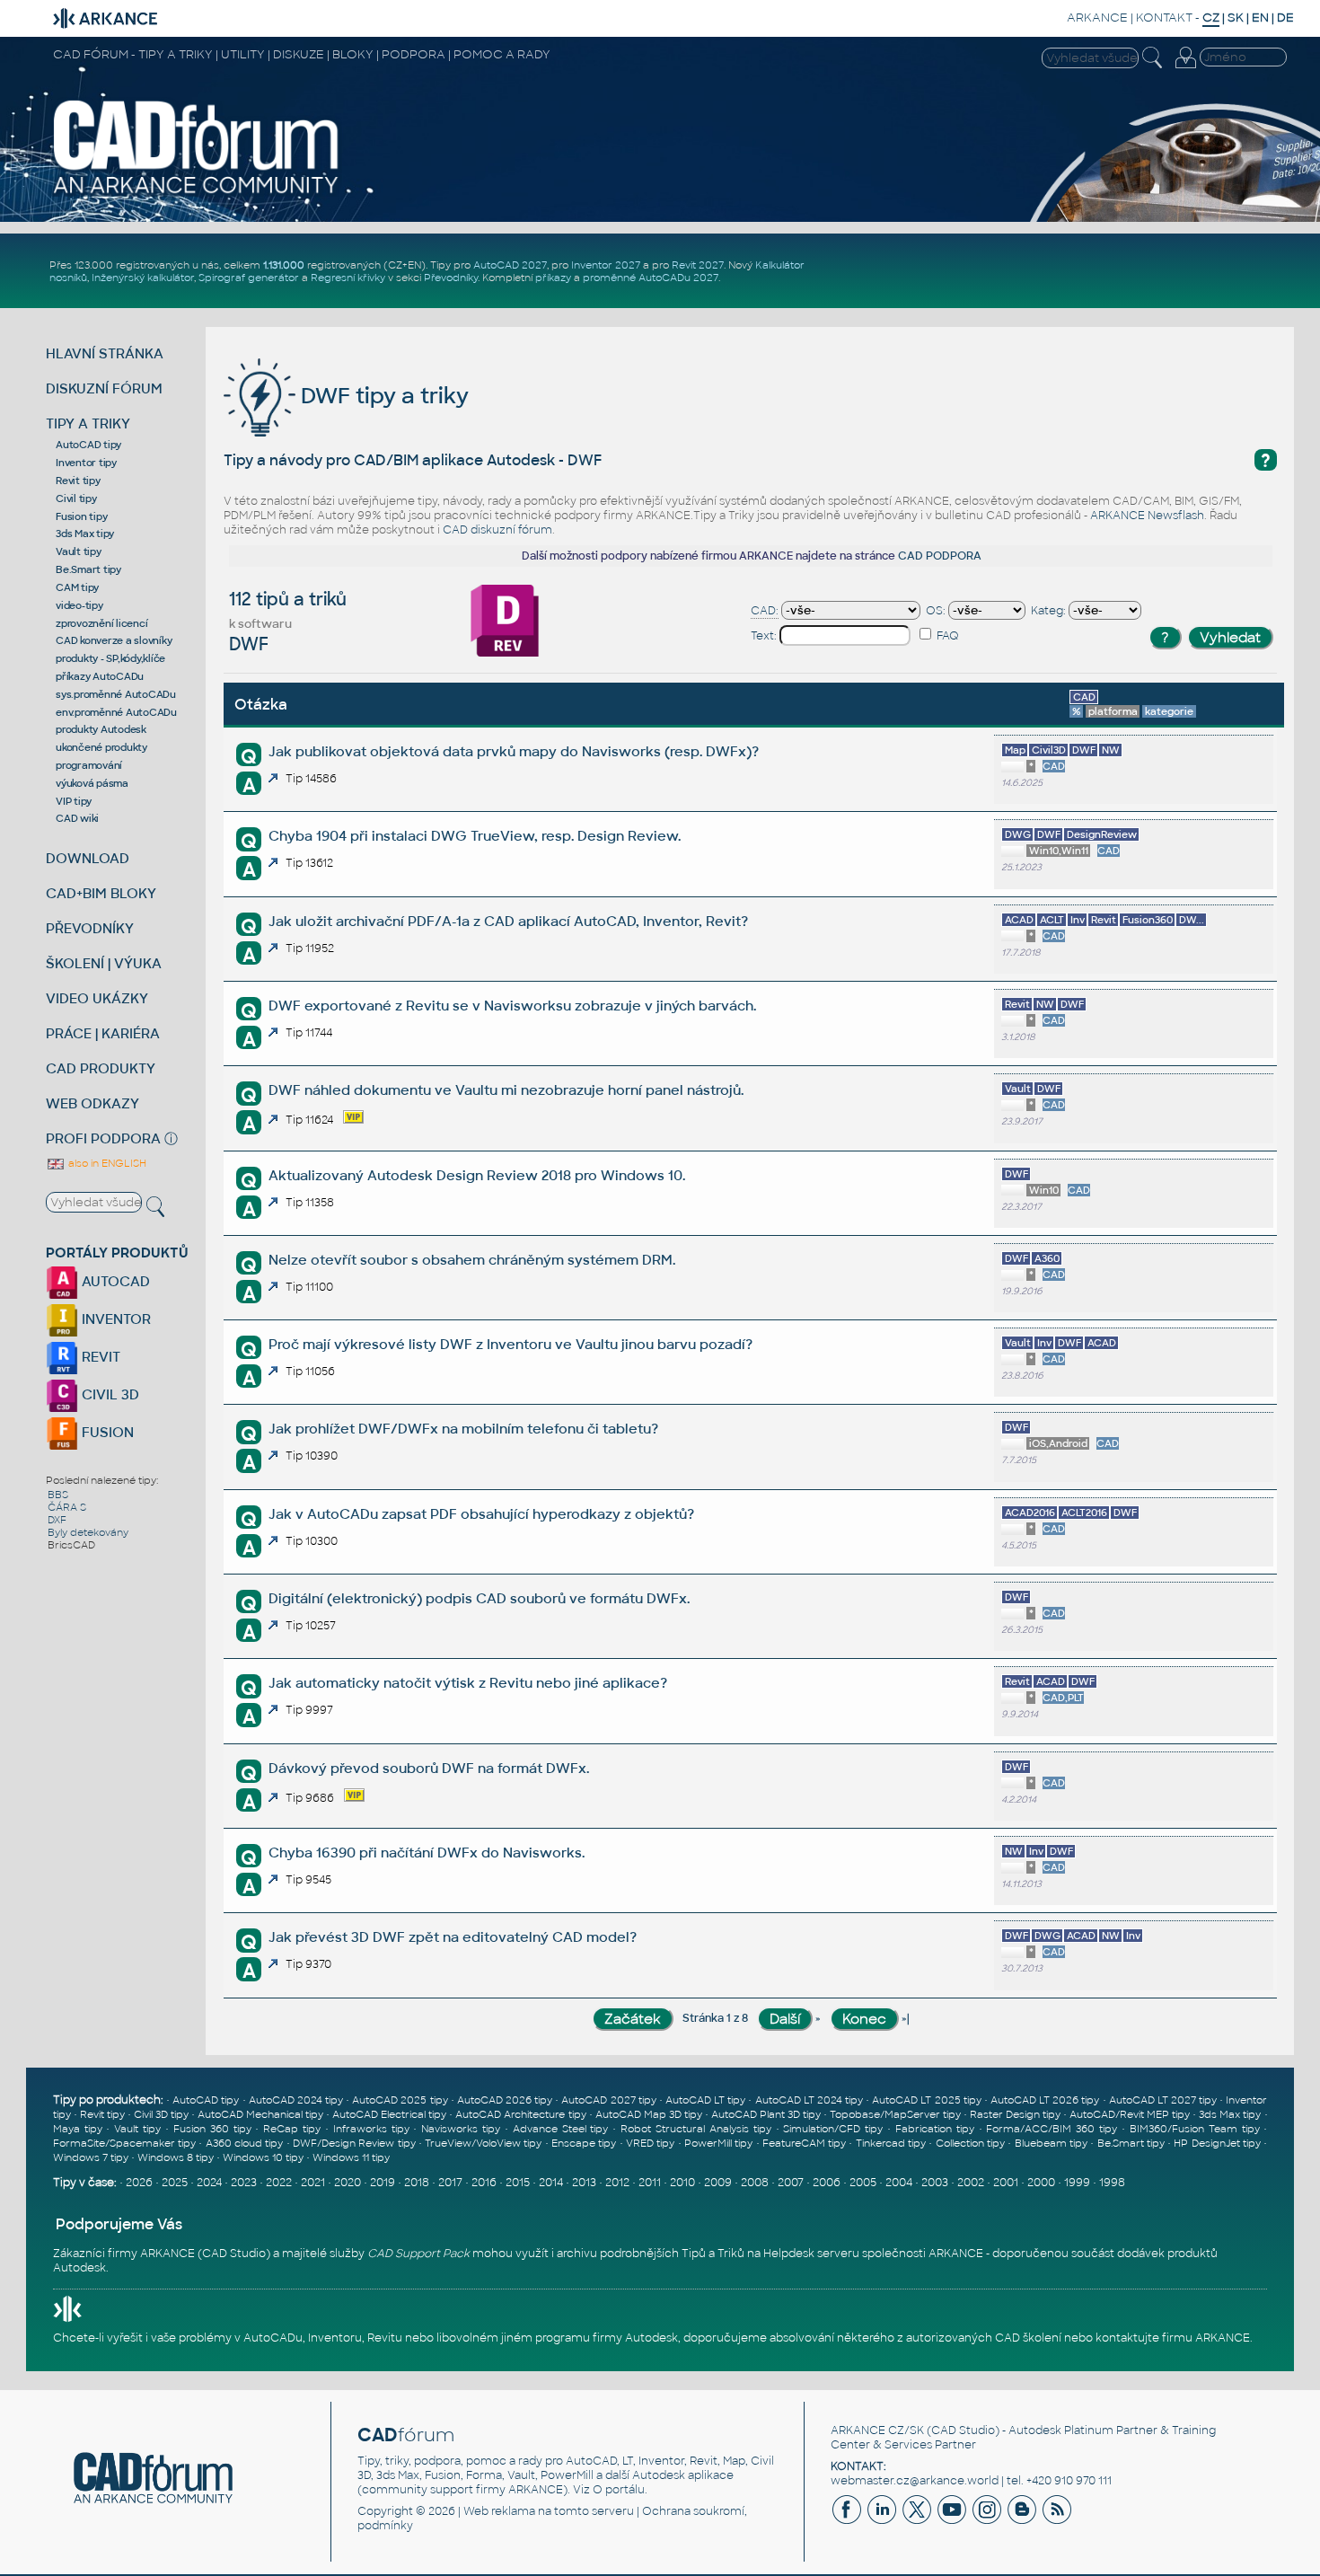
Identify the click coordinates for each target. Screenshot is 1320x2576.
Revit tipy (78, 481)
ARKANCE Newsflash (1147, 516)
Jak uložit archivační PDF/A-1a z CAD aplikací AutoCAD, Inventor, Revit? (508, 921)
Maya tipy (78, 2129)
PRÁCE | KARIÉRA (103, 1033)
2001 (1006, 2183)
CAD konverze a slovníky (114, 640)
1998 (1112, 2183)
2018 (417, 2183)
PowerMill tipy (718, 2143)
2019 (383, 2183)
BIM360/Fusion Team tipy (1195, 2129)
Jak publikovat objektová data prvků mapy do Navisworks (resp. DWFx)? (514, 751)
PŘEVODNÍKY (90, 928)
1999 (1077, 2183)
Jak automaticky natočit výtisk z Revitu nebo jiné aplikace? (468, 1683)
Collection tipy (970, 2143)
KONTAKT (1164, 18)
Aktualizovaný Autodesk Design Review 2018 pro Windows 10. (477, 1175)
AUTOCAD (114, 1281)
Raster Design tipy (1015, 2114)
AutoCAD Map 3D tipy (649, 2114)
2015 (518, 2183)
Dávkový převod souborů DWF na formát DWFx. (429, 1768)
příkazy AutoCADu (100, 676)
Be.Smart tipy (88, 569)
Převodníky (451, 278)
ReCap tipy (292, 2129)
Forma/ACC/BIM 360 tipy (1052, 2129)
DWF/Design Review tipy (354, 2143)
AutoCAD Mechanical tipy (260, 2114)
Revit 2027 (698, 265)
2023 (244, 2183)
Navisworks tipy (461, 2129)
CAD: (765, 611)
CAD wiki (77, 818)
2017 (450, 2183)
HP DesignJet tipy (1217, 2143)
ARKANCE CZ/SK (877, 2430)
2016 (484, 2183)
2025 (175, 2183)
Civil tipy (76, 498)
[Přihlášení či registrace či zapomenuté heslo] (1185, 68)
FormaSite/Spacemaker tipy (124, 2143)
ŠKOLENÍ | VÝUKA (104, 963)
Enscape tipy (584, 2143)
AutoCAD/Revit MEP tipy (1130, 2114)
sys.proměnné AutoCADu (116, 694)
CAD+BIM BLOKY (101, 893)
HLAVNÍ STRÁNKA (105, 353)
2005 (863, 2183)
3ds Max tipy (85, 534)
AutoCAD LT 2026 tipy (1045, 2100)
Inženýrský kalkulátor (143, 278)
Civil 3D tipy (161, 2114)
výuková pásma (92, 783)
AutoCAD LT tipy (705, 2100)
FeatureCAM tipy (804, 2143)
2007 (791, 2183)
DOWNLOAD (88, 858)
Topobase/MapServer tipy (895, 2114)
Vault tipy (79, 551)
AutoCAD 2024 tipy (296, 2100)
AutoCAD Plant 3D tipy (766, 2114)
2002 (971, 2183)
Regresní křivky (348, 278)
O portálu (619, 2490)
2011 (650, 2183)
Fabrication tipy (935, 2129)
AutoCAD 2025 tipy (400, 2100)
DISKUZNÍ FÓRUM (104, 388)
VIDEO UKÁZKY (97, 998)
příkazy (553, 278)
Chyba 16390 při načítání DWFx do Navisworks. (427, 1853)
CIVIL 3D (109, 1394)
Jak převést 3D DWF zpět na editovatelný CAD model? (453, 1937)
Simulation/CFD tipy (833, 2129)
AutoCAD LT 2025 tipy (926, 2100)
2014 (551, 2183)
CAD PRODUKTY (101, 1068)
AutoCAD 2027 (510, 265)
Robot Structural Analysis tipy (696, 2129)
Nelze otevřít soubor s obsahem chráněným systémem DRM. (472, 1260)
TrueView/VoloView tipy (483, 2143)
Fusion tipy (81, 516)
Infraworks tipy (371, 2129)
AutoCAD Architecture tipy (520, 2114)
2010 (682, 2183)
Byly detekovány (88, 1532)
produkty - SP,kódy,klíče (110, 658)
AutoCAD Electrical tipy (389, 2114)
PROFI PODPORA (103, 1138)
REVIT (99, 1357)
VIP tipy (74, 801)
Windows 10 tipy (263, 2157)
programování (89, 765)
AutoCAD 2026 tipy (505, 2100)
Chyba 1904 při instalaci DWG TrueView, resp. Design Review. (475, 836)
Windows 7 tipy (91, 2157)
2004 (899, 2183)
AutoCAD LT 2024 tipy (809, 2100)
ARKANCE (1097, 18)
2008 (755, 2183)
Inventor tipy (86, 463)
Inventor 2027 (606, 265)
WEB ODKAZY (92, 1103)
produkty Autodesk (101, 729)
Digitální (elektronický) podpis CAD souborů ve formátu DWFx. (479, 1598)
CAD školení (1028, 2338)
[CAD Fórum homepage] (196, 193)
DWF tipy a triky (382, 396)
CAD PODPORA (940, 556)
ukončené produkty (101, 747)
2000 (1041, 2183)
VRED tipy (650, 2143)
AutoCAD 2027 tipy (608, 2100)
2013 (584, 2183)
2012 (617, 2183)
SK (1236, 18)
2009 (718, 2183)
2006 (827, 2183)
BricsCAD (71, 1545)
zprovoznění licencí (101, 623)
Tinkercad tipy (891, 2143)
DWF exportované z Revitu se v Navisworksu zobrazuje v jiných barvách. (512, 1006)
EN (1260, 18)
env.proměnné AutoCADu (116, 712)
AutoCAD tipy (88, 445)
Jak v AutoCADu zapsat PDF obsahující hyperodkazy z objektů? (481, 1514)
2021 (313, 2183)
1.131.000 (284, 265)
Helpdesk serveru (811, 2254)
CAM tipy (77, 587)
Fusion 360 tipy (212, 2129)
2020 (348, 2183)
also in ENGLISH (106, 1163)
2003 (935, 2183)
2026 (139, 2183)
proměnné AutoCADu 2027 (651, 278)
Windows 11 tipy (351, 2157)
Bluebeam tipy (1051, 2143)
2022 (279, 2183)
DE (1285, 18)
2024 (209, 2183)
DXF (57, 1520)
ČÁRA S (67, 1507)
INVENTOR (114, 1319)
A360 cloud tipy (245, 2143)
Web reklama (499, 2511)
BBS (58, 1495)
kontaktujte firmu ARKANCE (1173, 2338)
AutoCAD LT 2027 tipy (1163, 2100)
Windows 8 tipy (176, 2157)
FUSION (106, 1432)
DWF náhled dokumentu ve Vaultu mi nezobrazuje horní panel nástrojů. (506, 1090)
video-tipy (79, 605)
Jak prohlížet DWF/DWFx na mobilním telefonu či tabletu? (463, 1429)
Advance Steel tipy (561, 2129)
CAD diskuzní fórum (497, 530)
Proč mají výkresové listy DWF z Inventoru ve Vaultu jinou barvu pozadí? (510, 1344)
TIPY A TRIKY (88, 423)
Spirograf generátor (249, 278)
